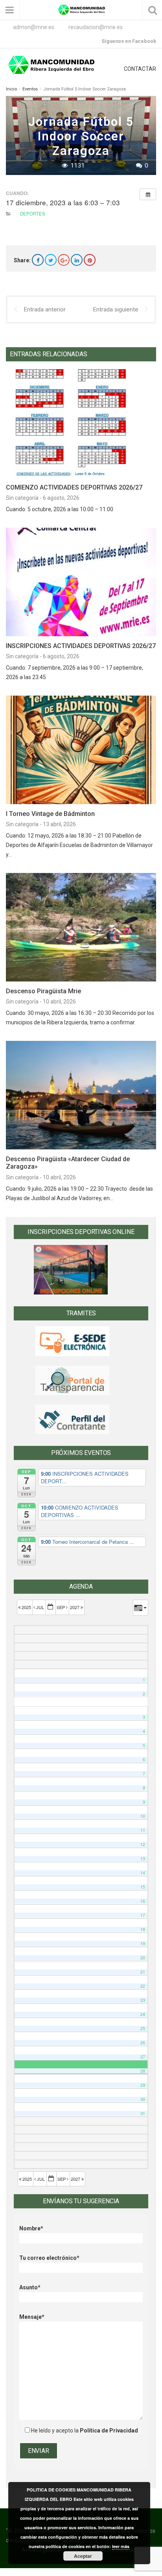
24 (143, 2014)
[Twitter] (51, 260)
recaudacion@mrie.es (96, 27)
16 (143, 1901)
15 (143, 1887)
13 (143, 1859)
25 (143, 2028)
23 (143, 2000)
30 (143, 2099)
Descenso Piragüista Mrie (43, 991)
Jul (40, 1607)
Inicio (11, 89)
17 (143, 1915)
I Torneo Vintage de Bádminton (50, 814)
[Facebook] (38, 260)
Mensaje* (32, 2317)
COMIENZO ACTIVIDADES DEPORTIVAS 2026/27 (74, 487)
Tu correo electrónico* (49, 2258)
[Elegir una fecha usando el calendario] (51, 1607)
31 (143, 2113)
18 (143, 1929)
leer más (121, 2546)
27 (143, 2057)
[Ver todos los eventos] (148, 194)
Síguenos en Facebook (129, 41)
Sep (61, 1607)
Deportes (33, 214)
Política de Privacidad (109, 2431)
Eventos (30, 89)
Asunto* (30, 2287)
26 (143, 2043)
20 (143, 1958)
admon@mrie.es (34, 27)
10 (143, 1816)
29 (143, 2085)
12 (143, 1844)
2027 (75, 1607)
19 (143, 1944)
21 (143, 1972)
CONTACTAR (140, 69)
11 (143, 1830)
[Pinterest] (90, 260)
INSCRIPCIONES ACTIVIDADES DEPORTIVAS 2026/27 (81, 646)
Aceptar (83, 2556)
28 (143, 2071)
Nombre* (31, 2228)
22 (143, 1986)
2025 (26, 1607)
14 (143, 1873)
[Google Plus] (64, 260)
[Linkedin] (77, 260)
